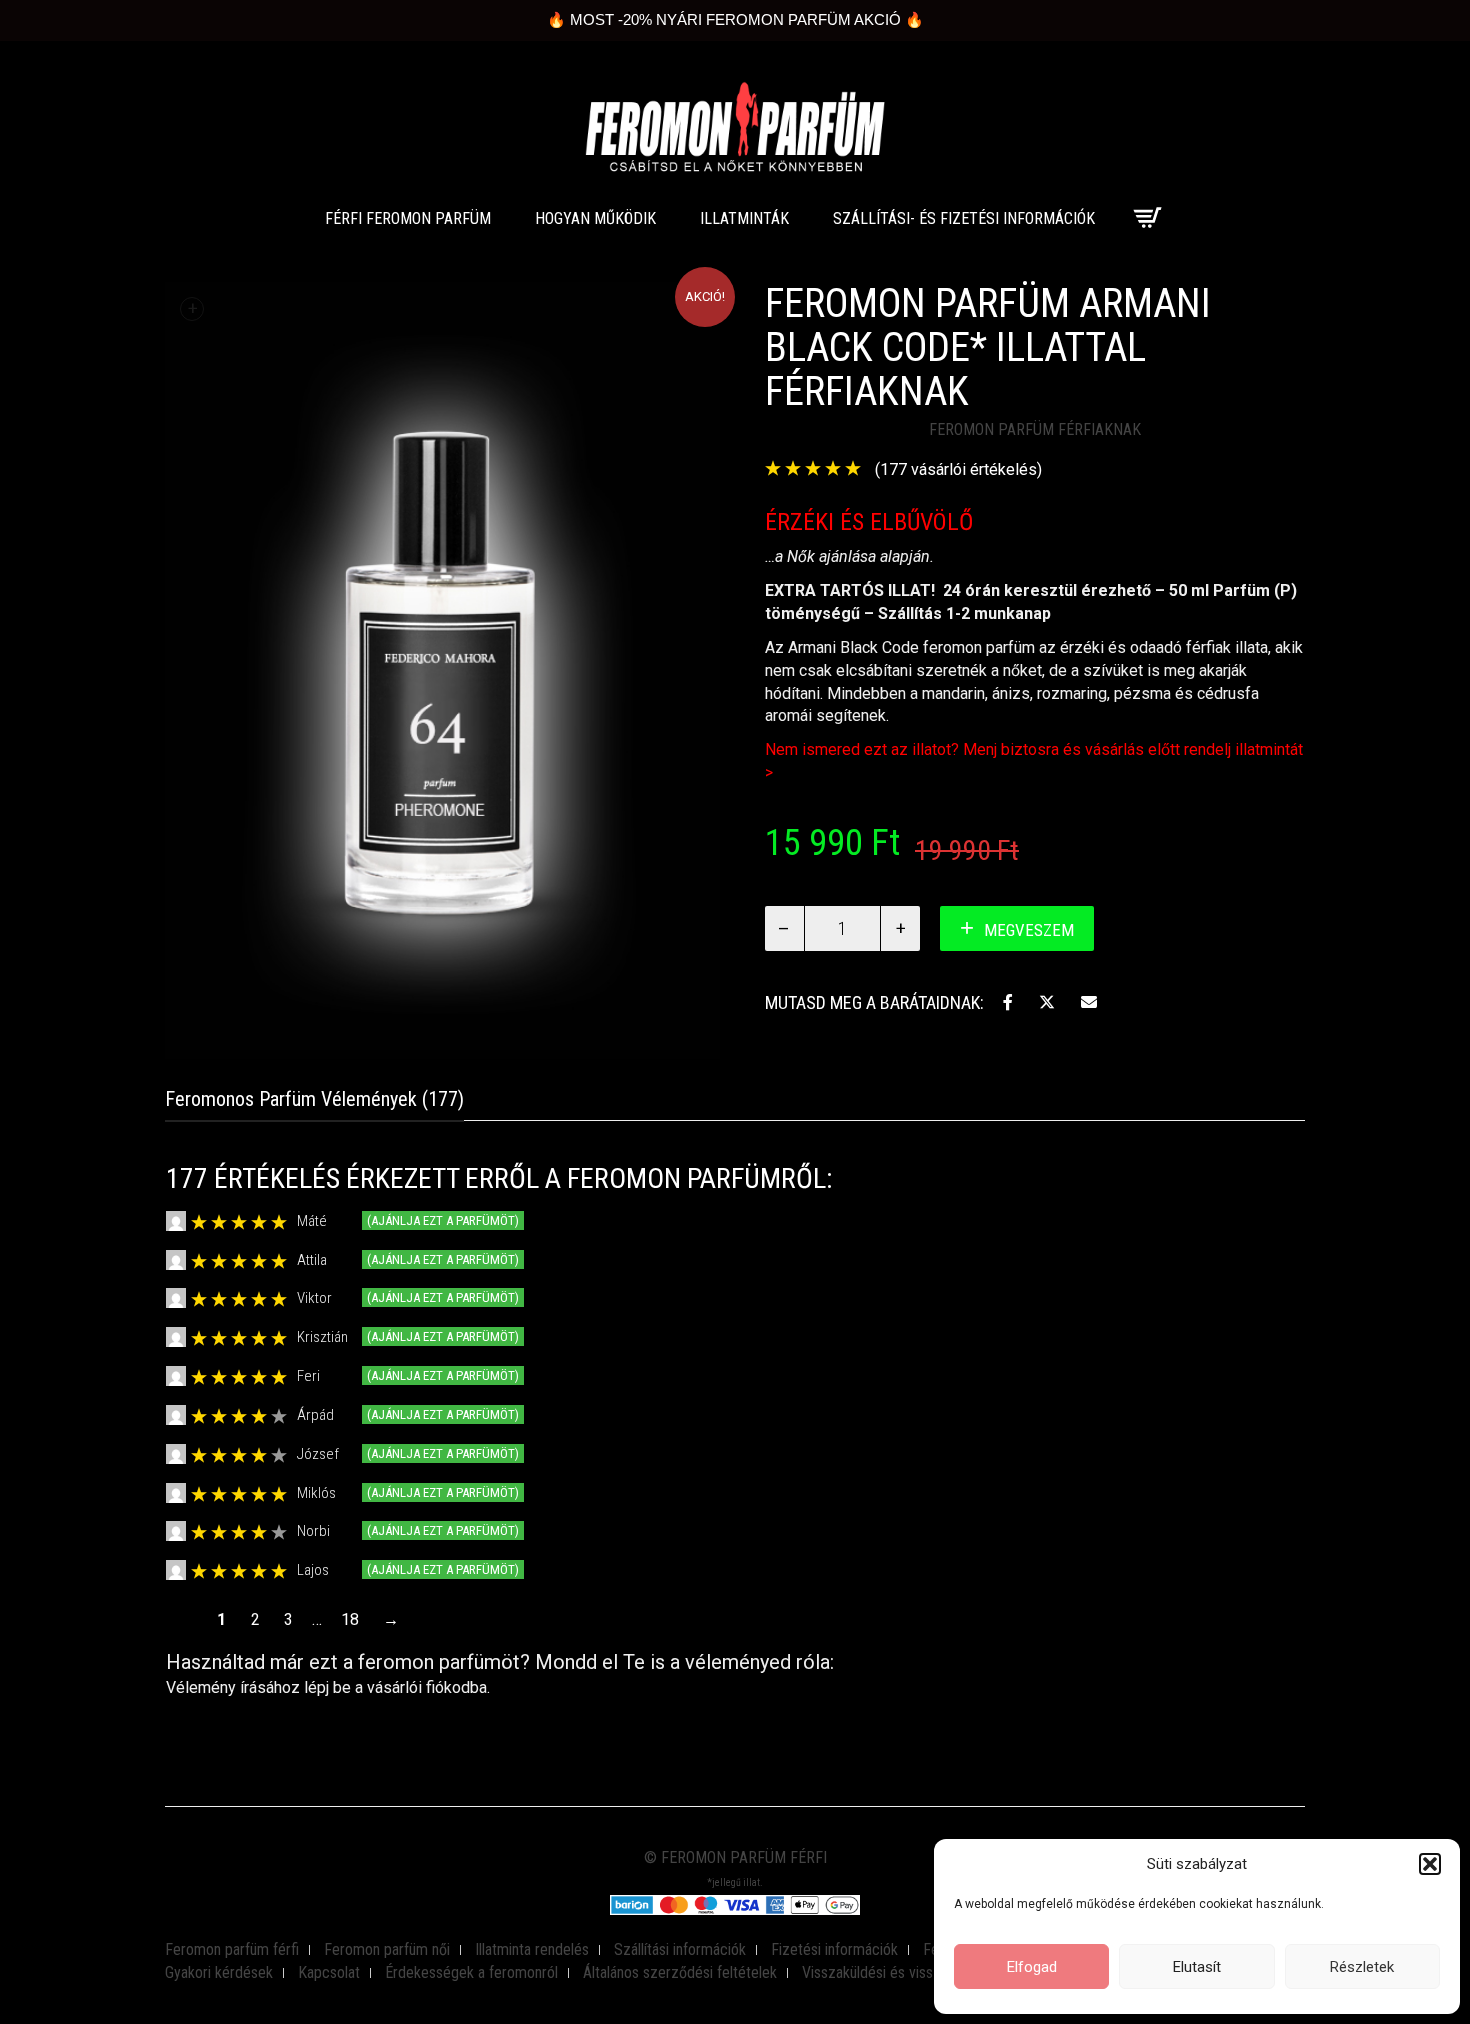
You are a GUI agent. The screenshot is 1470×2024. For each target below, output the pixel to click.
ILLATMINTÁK (744, 218)
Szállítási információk (680, 1949)
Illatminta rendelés (532, 1949)
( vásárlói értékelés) (958, 469)
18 (350, 1619)
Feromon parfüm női (387, 1949)
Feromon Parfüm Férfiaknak (1035, 429)
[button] (1430, 1864)
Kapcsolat (329, 1972)
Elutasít (1197, 1967)
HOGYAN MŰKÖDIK (595, 218)
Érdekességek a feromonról (471, 1972)
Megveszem (1029, 930)
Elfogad (1032, 1967)
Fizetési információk (834, 1949)
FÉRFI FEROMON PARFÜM (408, 218)
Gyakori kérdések (219, 1972)
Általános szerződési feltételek (680, 1972)
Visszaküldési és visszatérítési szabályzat (932, 1972)
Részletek (1362, 1967)
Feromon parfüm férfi (232, 1949)
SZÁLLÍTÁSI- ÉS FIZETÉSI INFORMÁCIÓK (964, 218)
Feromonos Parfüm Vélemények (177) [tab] (314, 1099)
